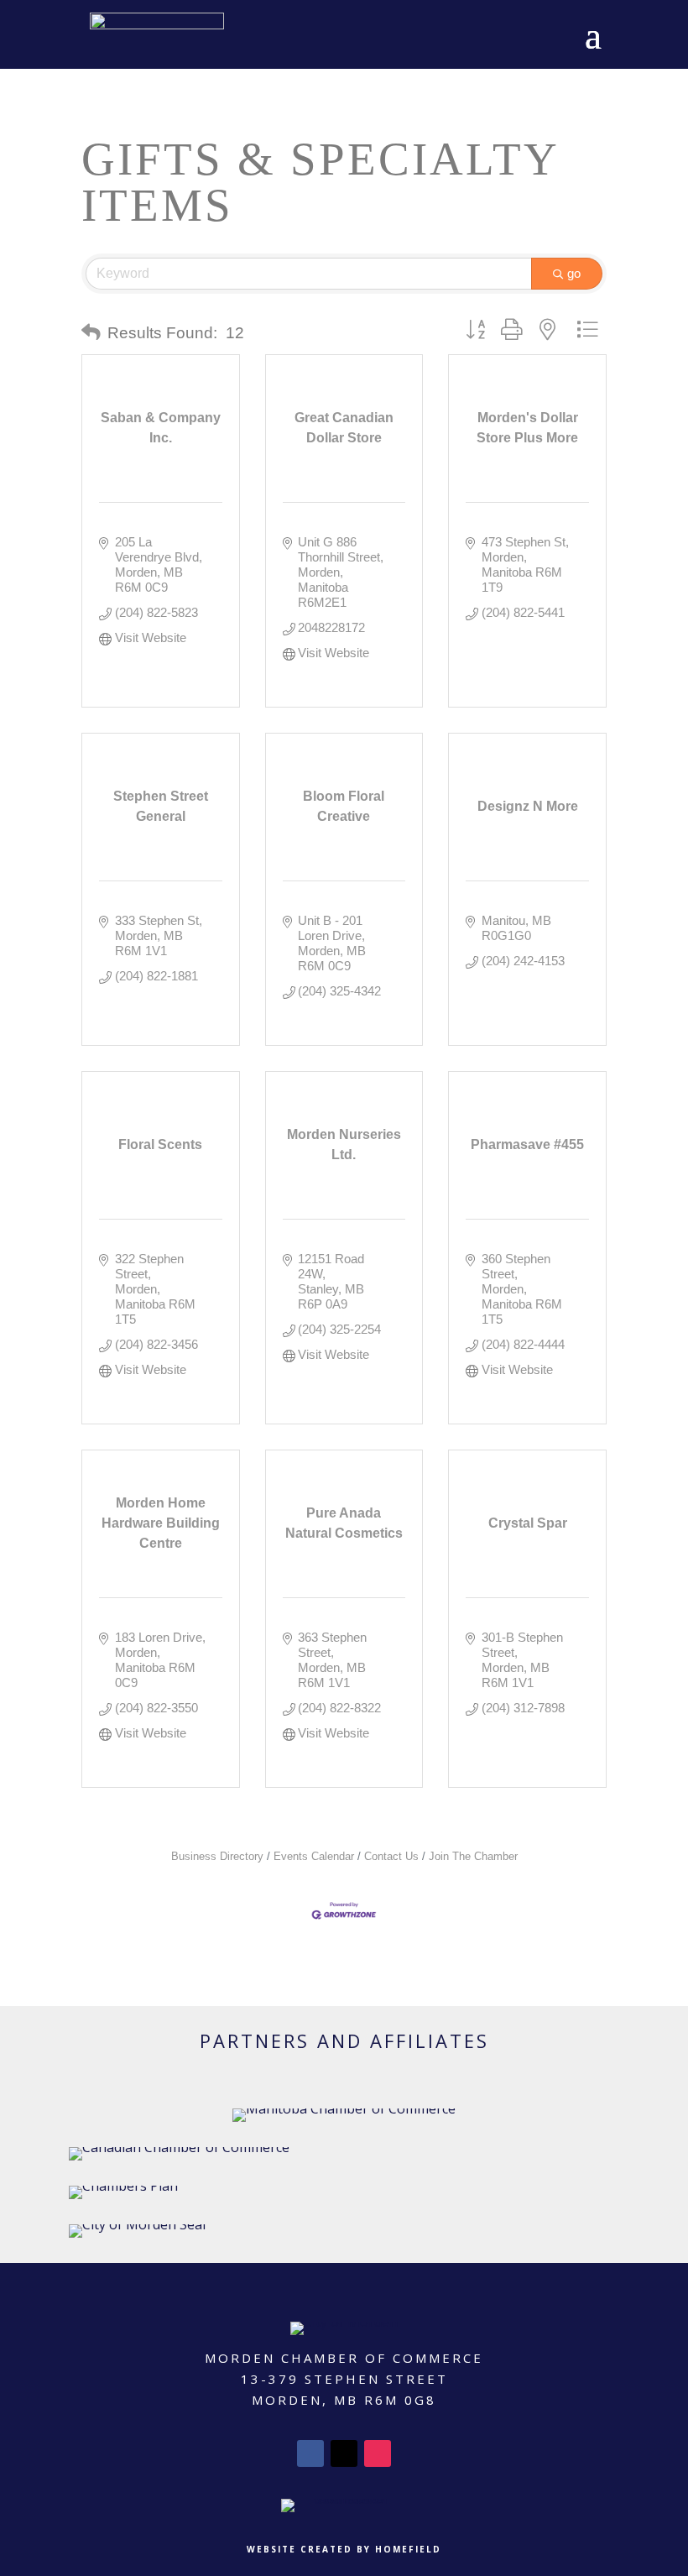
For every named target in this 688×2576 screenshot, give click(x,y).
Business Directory (217, 1856)
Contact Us (391, 1856)
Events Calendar (314, 1856)
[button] (91, 333)
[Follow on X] (344, 2453)
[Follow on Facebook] (310, 2453)
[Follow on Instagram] (378, 2453)
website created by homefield (344, 2549)
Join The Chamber (473, 1856)
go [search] (574, 273)
